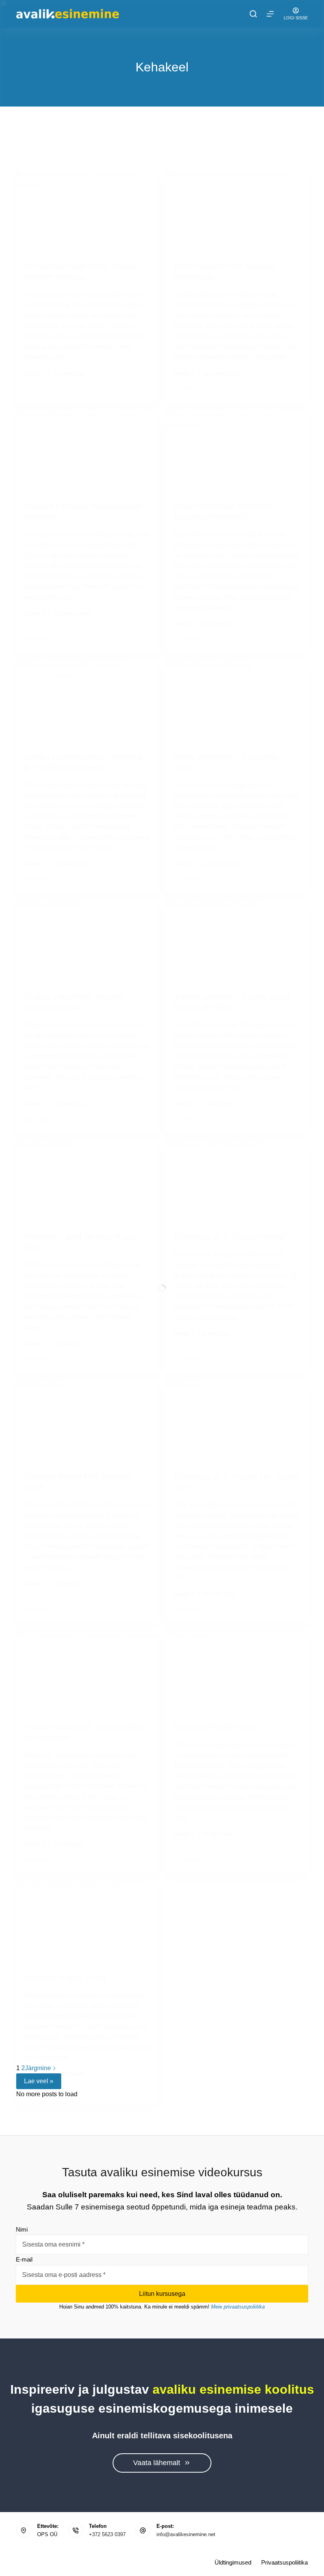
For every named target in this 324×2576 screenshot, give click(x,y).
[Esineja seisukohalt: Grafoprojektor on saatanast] (87, 1670)
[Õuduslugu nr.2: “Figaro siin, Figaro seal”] (237, 1420)
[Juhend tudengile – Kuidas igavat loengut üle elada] (237, 940)
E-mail (24, 2259)
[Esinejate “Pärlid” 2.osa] (87, 1921)
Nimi (22, 2229)
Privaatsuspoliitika (284, 2562)
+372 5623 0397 (107, 2534)
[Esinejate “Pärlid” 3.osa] (237, 1670)
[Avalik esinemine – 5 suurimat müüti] (237, 700)
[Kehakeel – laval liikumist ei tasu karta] (87, 1180)
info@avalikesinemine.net (186, 2534)
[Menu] (270, 14)
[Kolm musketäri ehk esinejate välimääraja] (237, 210)
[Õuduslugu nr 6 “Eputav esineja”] (237, 1180)
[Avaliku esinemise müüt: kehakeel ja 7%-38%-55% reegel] (87, 700)
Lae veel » (39, 2081)
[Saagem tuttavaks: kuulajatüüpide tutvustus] (87, 449)
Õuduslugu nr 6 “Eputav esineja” (231, 1237)
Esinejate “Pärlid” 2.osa (65, 1977)
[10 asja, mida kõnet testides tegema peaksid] (87, 940)
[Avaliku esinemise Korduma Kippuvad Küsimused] (237, 449)
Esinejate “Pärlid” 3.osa (215, 1727)
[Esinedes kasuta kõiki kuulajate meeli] (87, 1420)
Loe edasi (37, 389)
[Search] (253, 14)
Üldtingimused (233, 2562)
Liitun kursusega (162, 2294)
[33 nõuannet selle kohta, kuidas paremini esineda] (87, 210)
